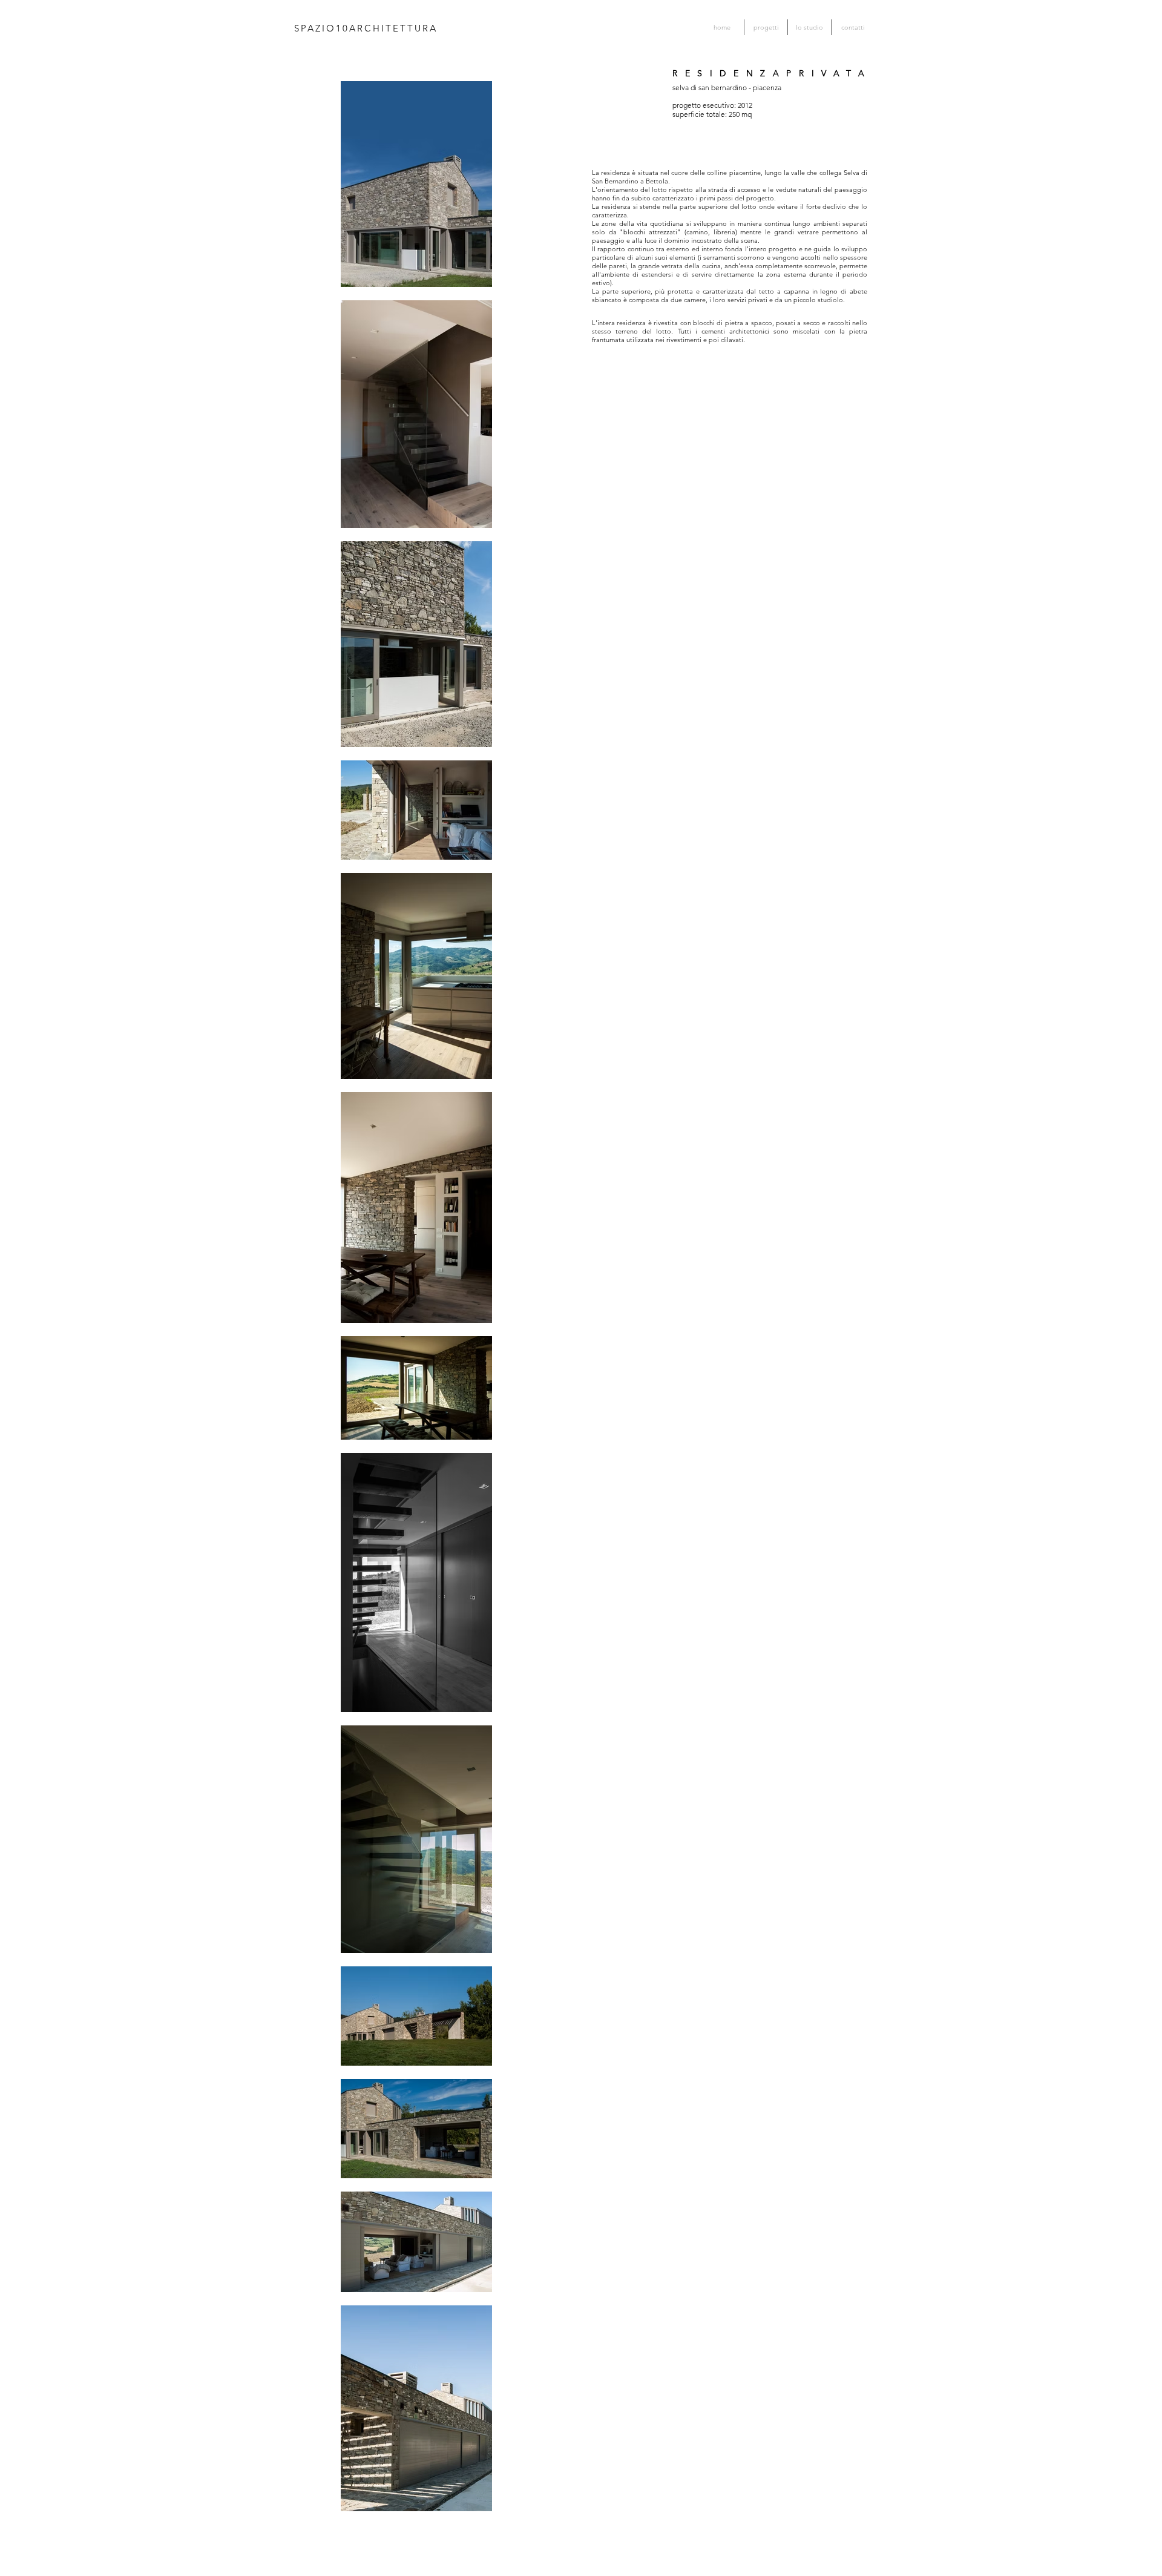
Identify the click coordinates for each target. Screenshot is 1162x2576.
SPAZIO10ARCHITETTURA (366, 28)
